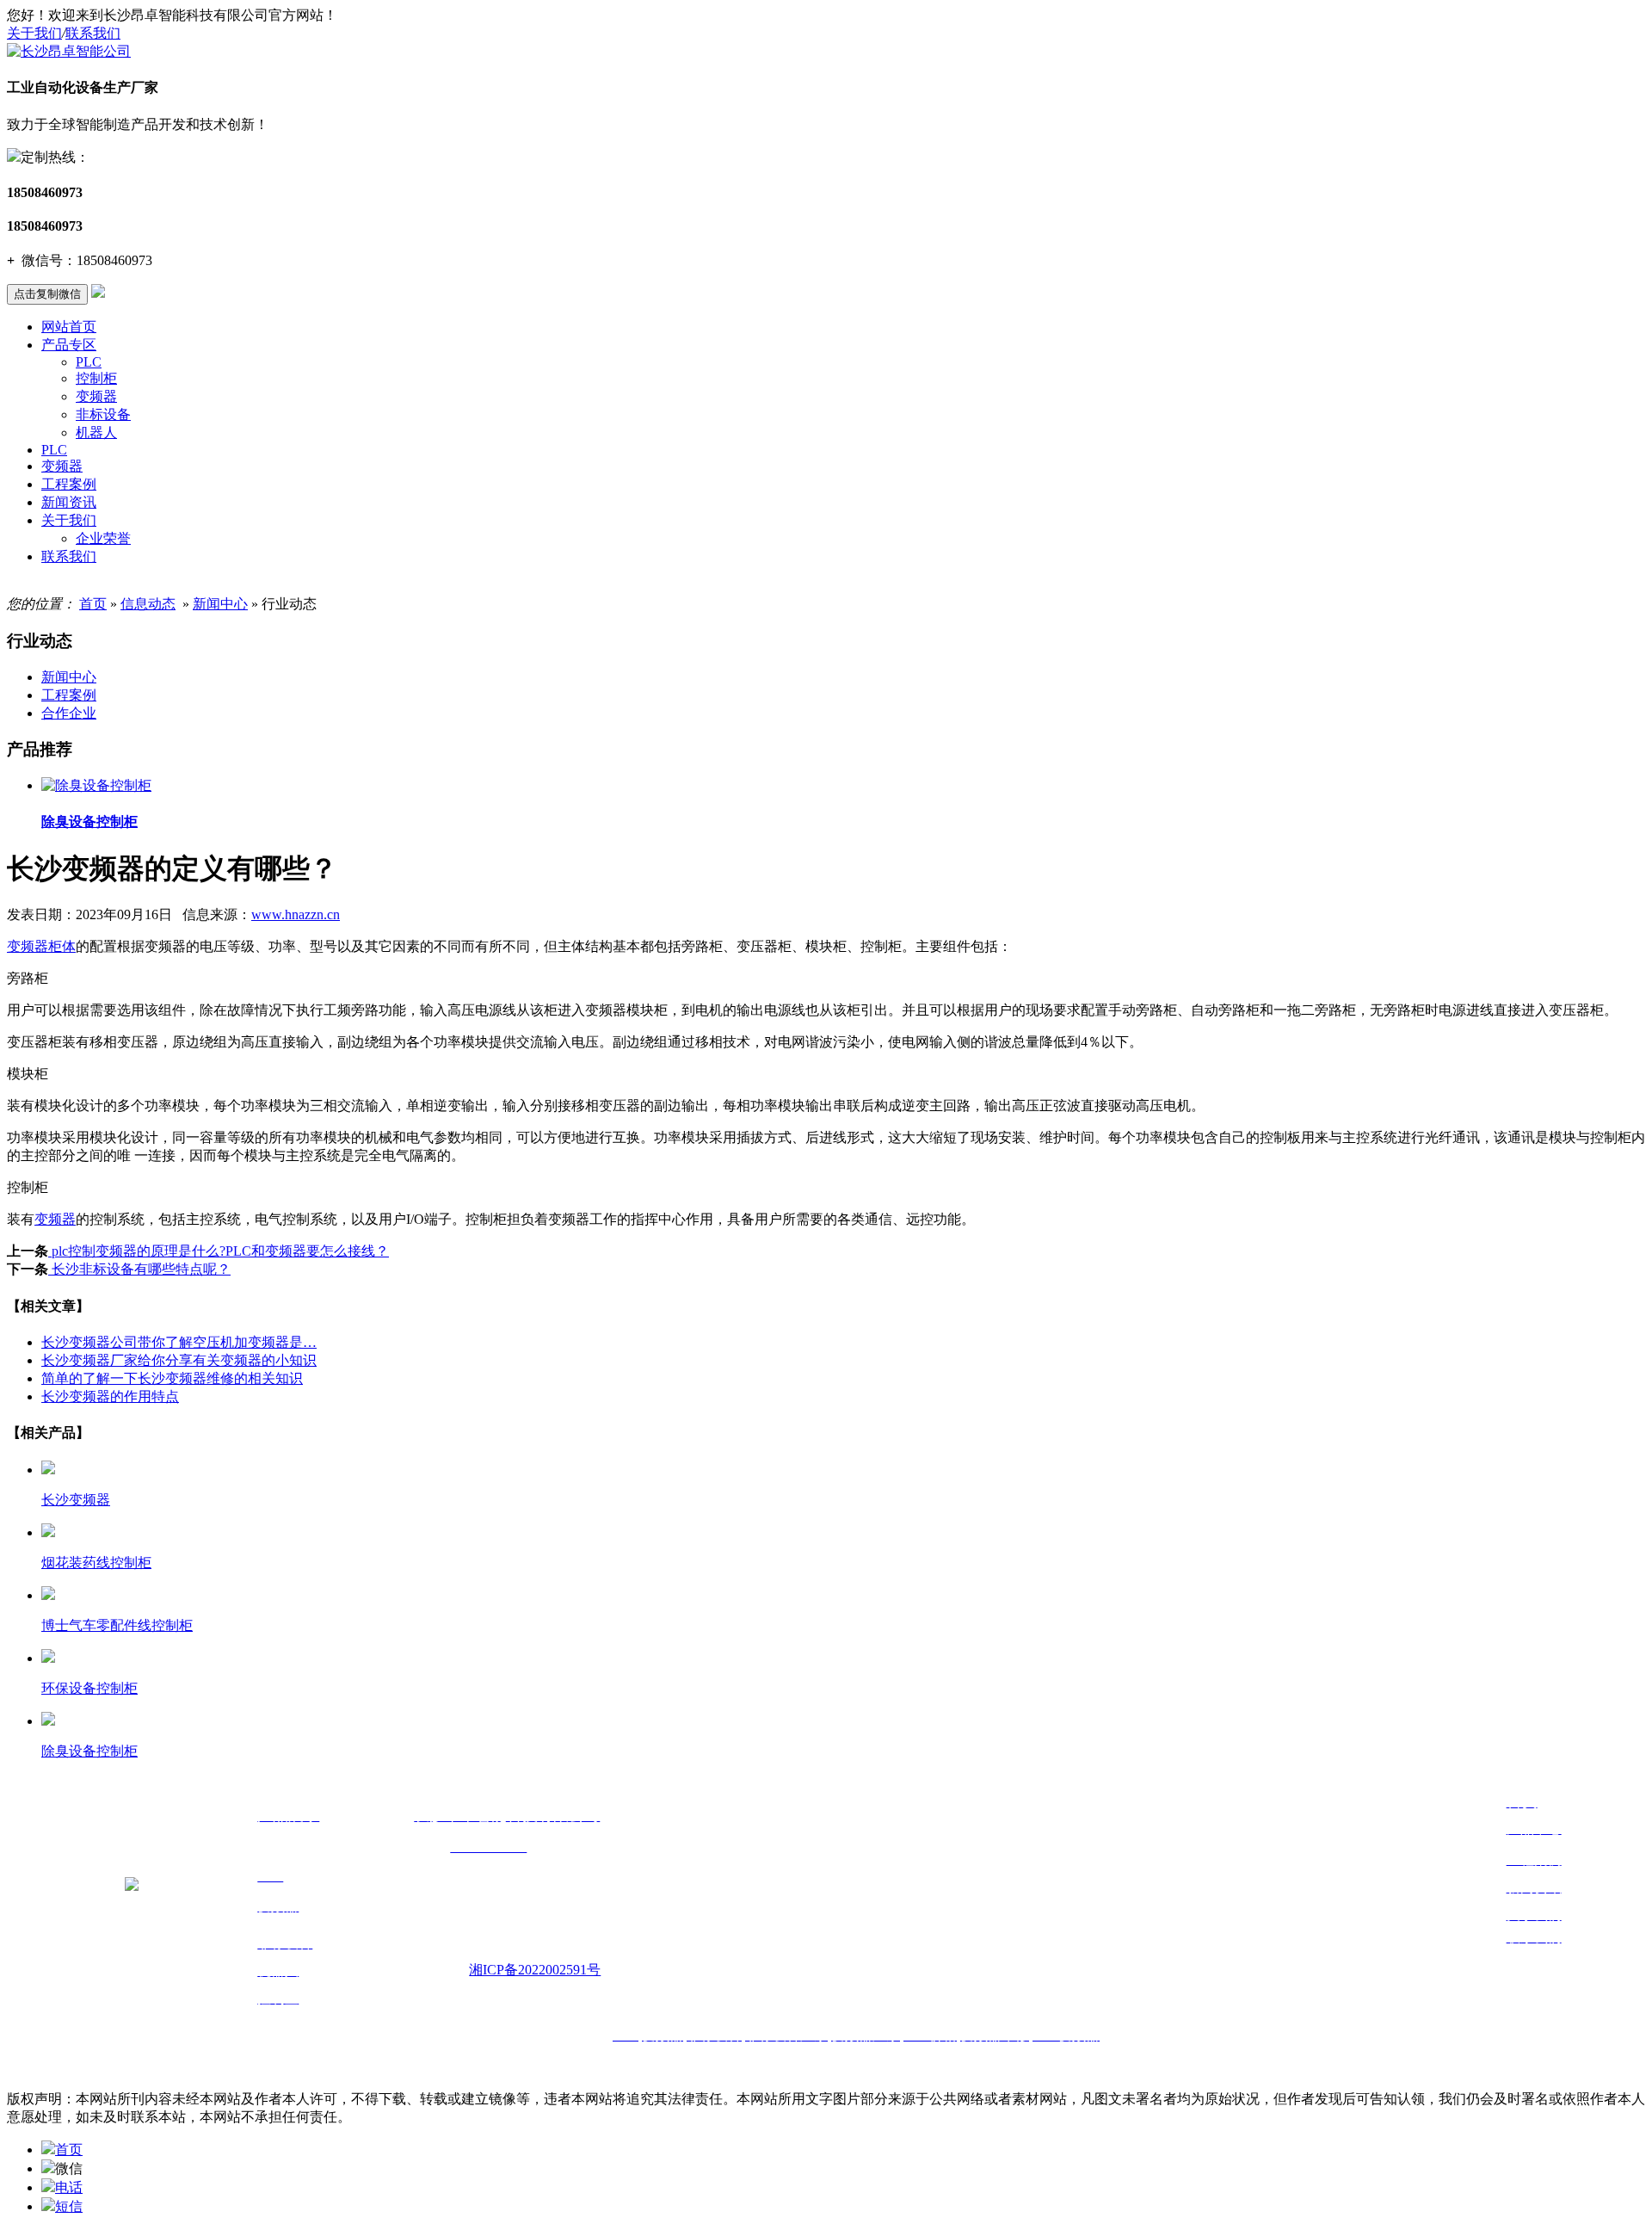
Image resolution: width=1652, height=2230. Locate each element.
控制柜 (96, 378)
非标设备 (103, 414)
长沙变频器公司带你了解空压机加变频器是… (179, 1342)
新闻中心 (220, 604)
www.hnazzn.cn (296, 914)
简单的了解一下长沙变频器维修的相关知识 (172, 1378)
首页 (93, 604)
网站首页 (69, 327)
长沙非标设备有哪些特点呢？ (139, 1269)
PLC (89, 362)
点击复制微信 (47, 294)
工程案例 (69, 484)
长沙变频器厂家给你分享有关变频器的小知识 (179, 1360)
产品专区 (69, 345)
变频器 (96, 396)
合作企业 (69, 713)
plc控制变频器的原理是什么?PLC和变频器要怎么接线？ (219, 1251)
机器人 (96, 432)
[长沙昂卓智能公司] (69, 51)
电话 (69, 2187)
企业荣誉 (103, 538)
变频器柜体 (41, 946)
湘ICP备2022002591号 (535, 1970)
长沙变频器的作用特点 (110, 1396)
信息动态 (148, 604)
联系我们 (93, 33)
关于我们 (34, 33)
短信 (69, 2206)
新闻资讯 (69, 502)
